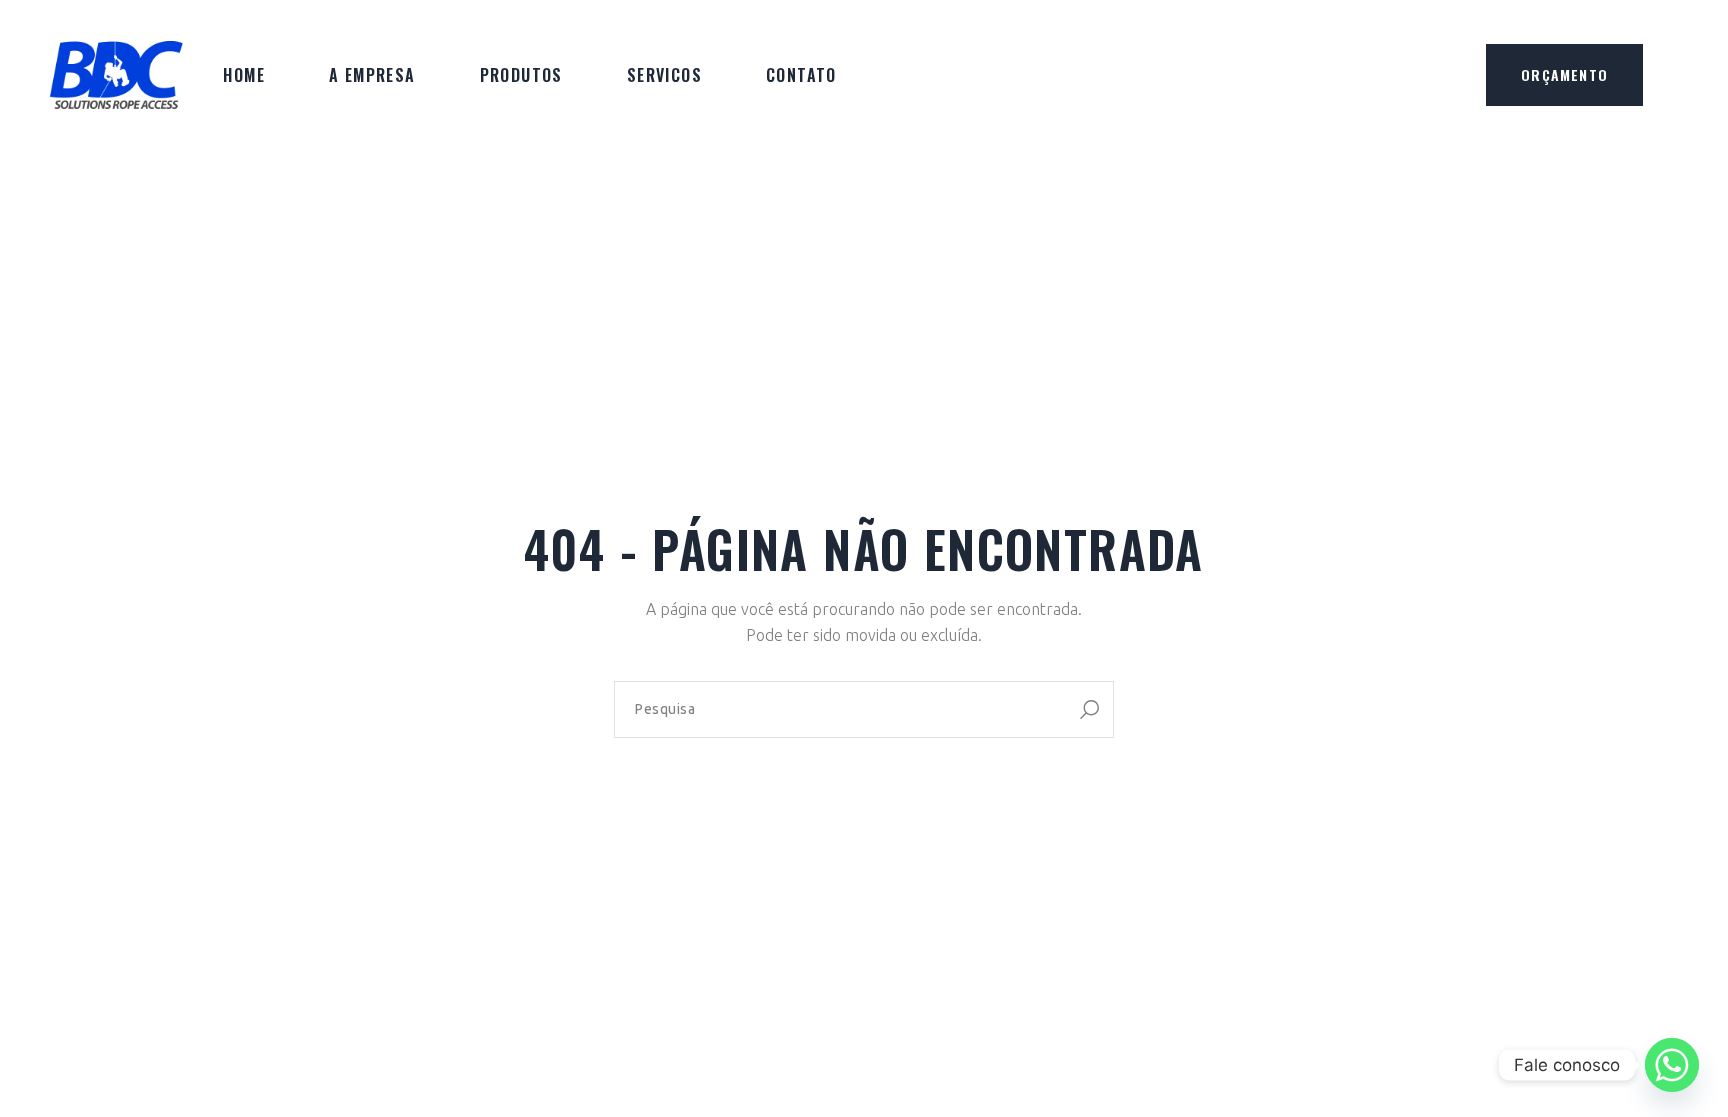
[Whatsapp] (1672, 1065)
